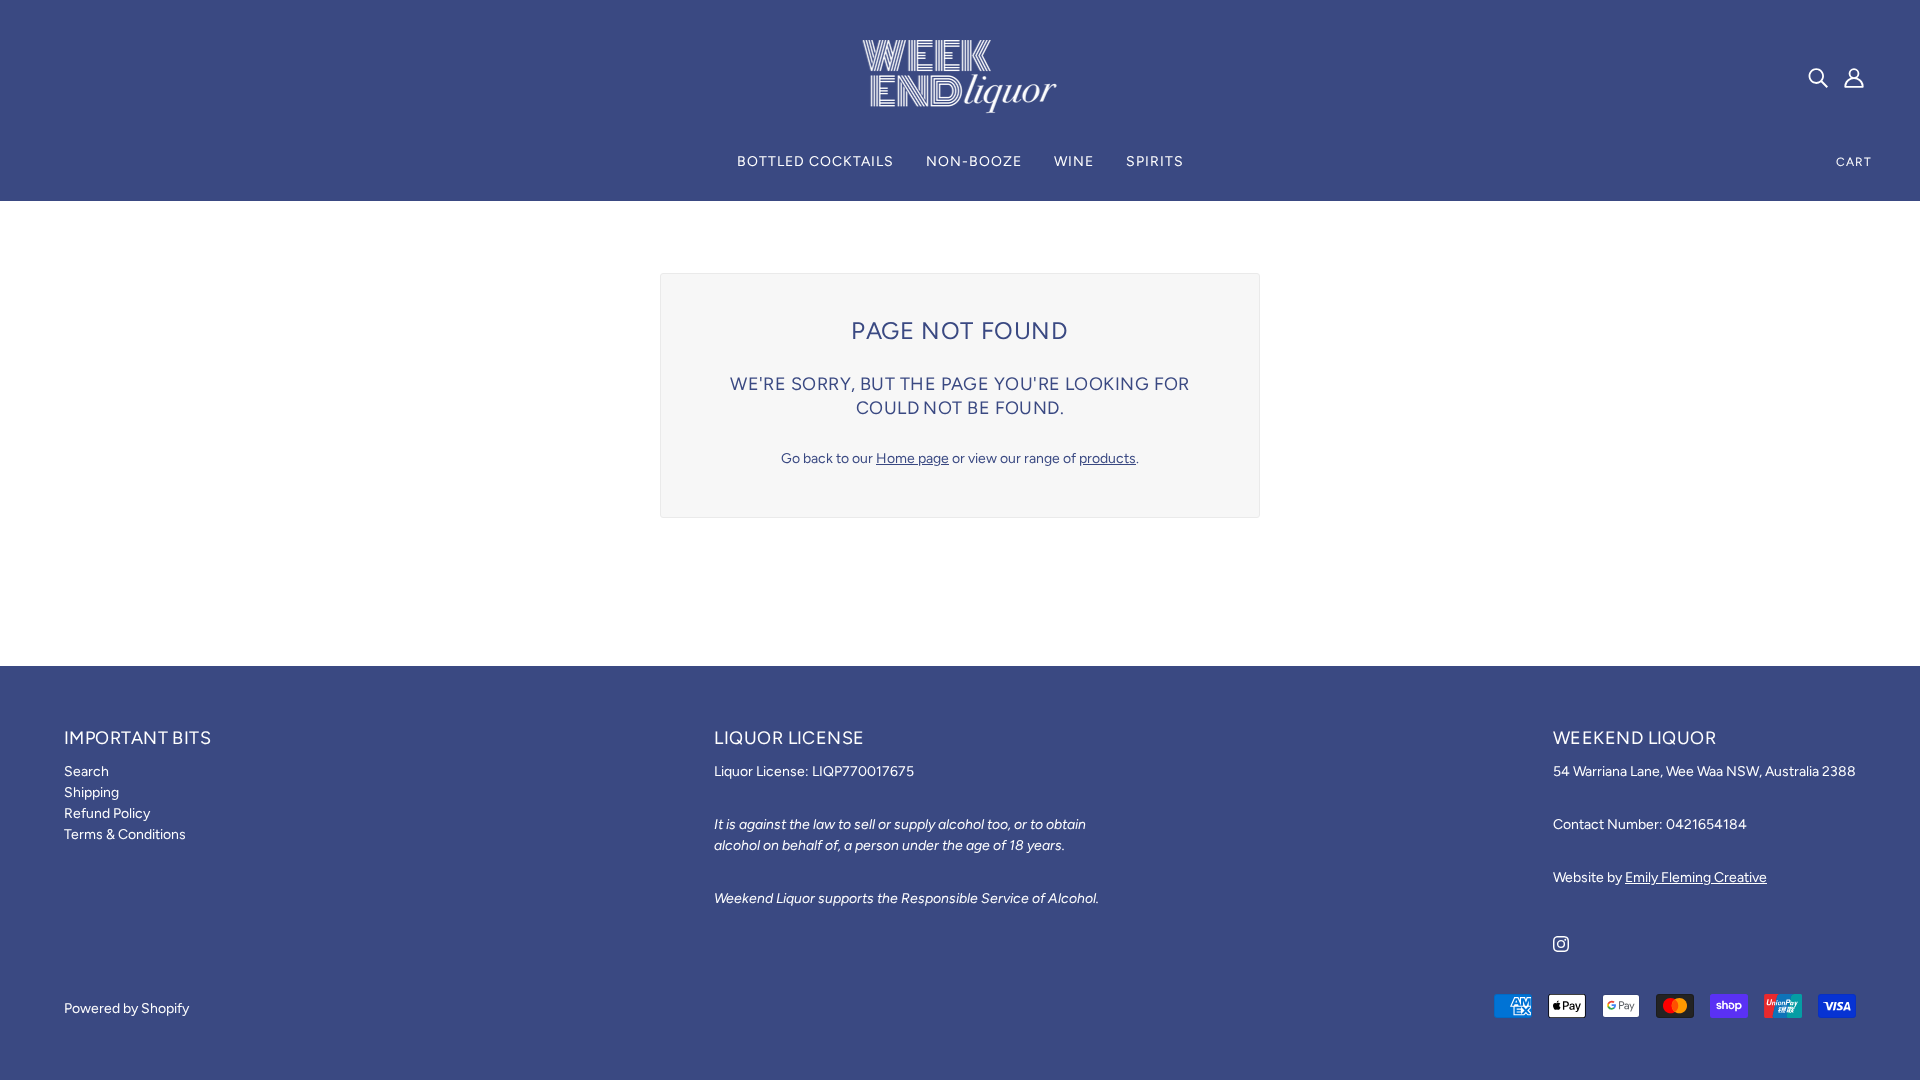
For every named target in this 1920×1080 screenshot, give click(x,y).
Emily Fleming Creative (1696, 877)
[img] (1818, 78)
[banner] (960, 76)
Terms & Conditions (125, 834)
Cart (1854, 162)
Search (86, 771)
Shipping (91, 792)
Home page (912, 458)
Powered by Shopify (126, 1008)
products (1107, 458)
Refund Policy (107, 813)
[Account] (1854, 78)
